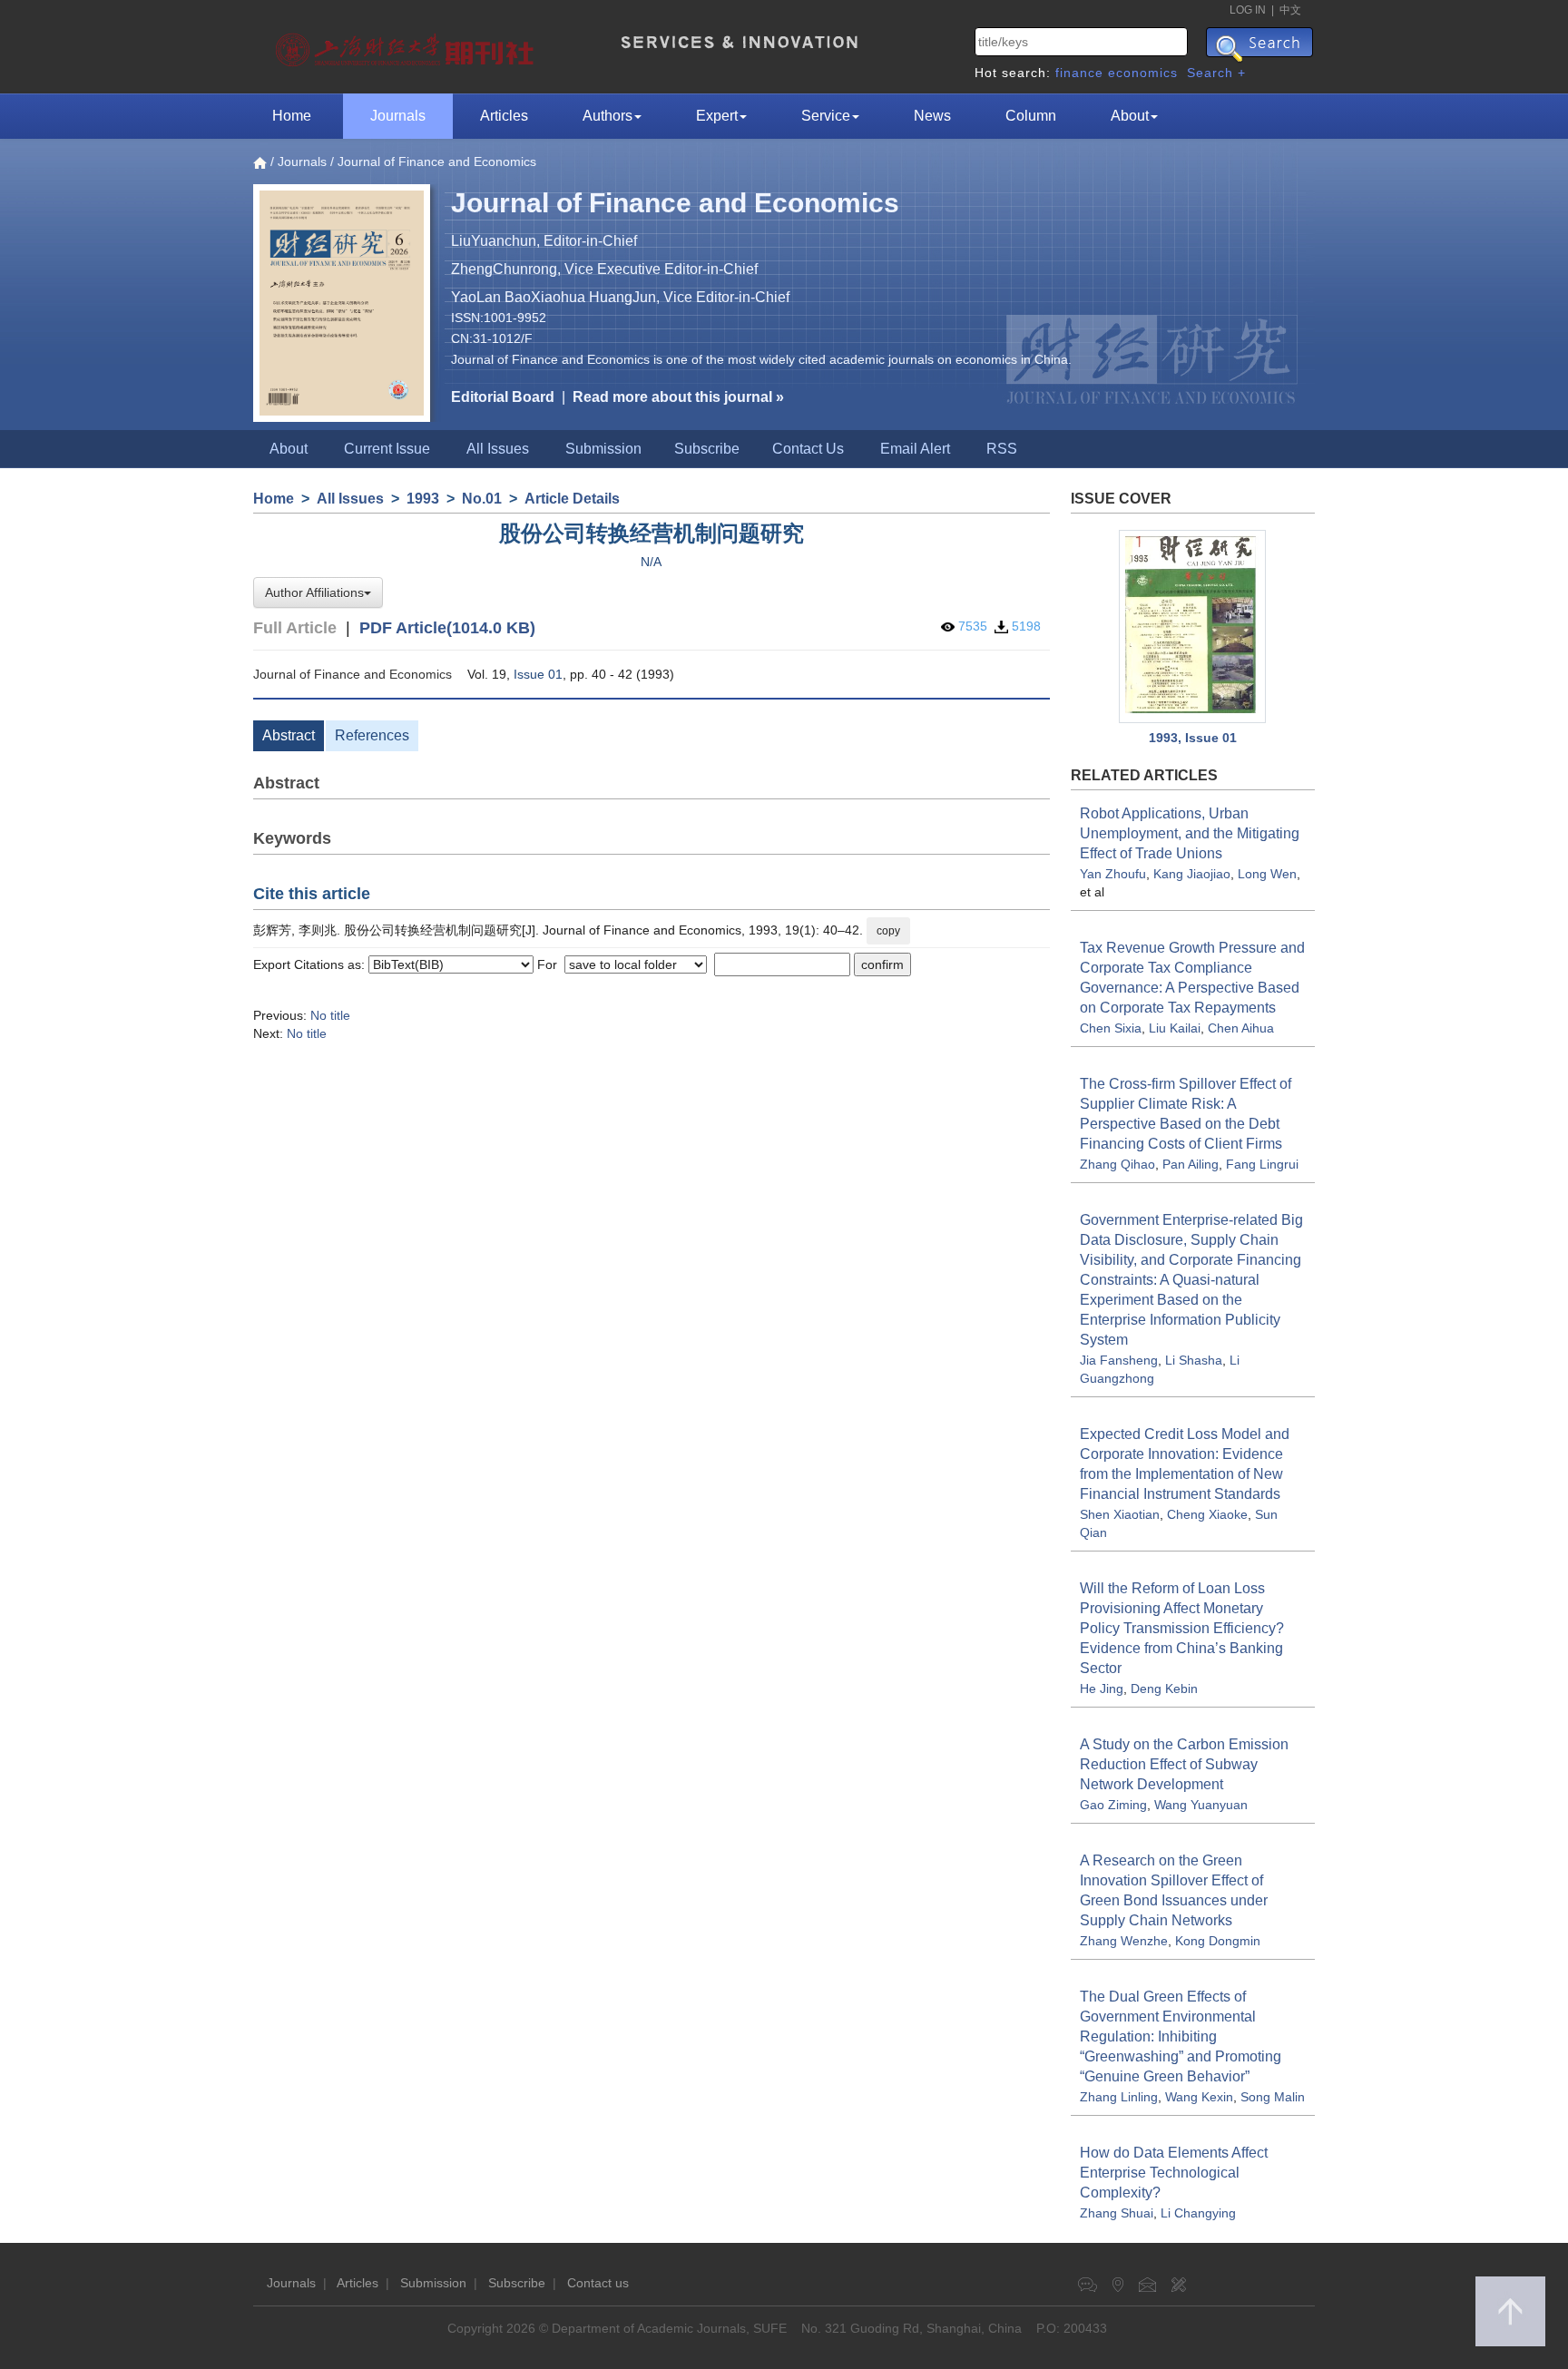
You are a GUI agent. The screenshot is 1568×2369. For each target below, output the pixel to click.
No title (330, 1015)
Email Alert (915, 449)
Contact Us (808, 449)
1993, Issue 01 (1193, 738)
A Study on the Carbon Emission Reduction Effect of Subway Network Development (1184, 1764)
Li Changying (1198, 2213)
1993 (423, 499)
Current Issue (387, 449)
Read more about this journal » (678, 397)
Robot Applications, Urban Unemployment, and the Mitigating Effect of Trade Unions (1190, 833)
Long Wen (1267, 874)
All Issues (498, 449)
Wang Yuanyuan (1201, 1805)
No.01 (482, 499)
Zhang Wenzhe (1124, 1941)
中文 (1290, 10)
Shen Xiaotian (1120, 1514)
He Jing (1102, 1689)
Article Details (572, 499)
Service (826, 116)
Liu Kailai (1175, 1028)
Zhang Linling (1119, 2097)
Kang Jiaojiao (1192, 874)
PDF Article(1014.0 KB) (447, 628)
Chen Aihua (1241, 1028)
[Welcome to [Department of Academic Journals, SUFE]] (407, 45)
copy (888, 931)
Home (292, 116)
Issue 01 (538, 674)
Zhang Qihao (1117, 1164)
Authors (608, 116)
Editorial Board (503, 397)
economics (1143, 73)
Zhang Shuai (1117, 2213)
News (932, 116)
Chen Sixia (1111, 1028)
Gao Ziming (1113, 1805)
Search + (1216, 73)
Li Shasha (1194, 1360)
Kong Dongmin (1218, 1941)
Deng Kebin (1164, 1689)
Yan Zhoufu (1113, 874)
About (1130, 116)
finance (1079, 73)
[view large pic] (1193, 627)
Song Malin (1273, 2097)
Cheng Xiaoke (1207, 1514)
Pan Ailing (1191, 1164)
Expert (717, 116)
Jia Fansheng (1119, 1360)
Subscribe (707, 449)
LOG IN (1248, 10)
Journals (398, 116)
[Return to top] (1510, 2311)
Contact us (598, 2283)
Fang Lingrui (1262, 1164)
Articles (504, 116)
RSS (1002, 449)
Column (1031, 116)
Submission (603, 449)
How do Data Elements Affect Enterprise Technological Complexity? (1174, 2173)
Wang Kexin (1199, 2097)
